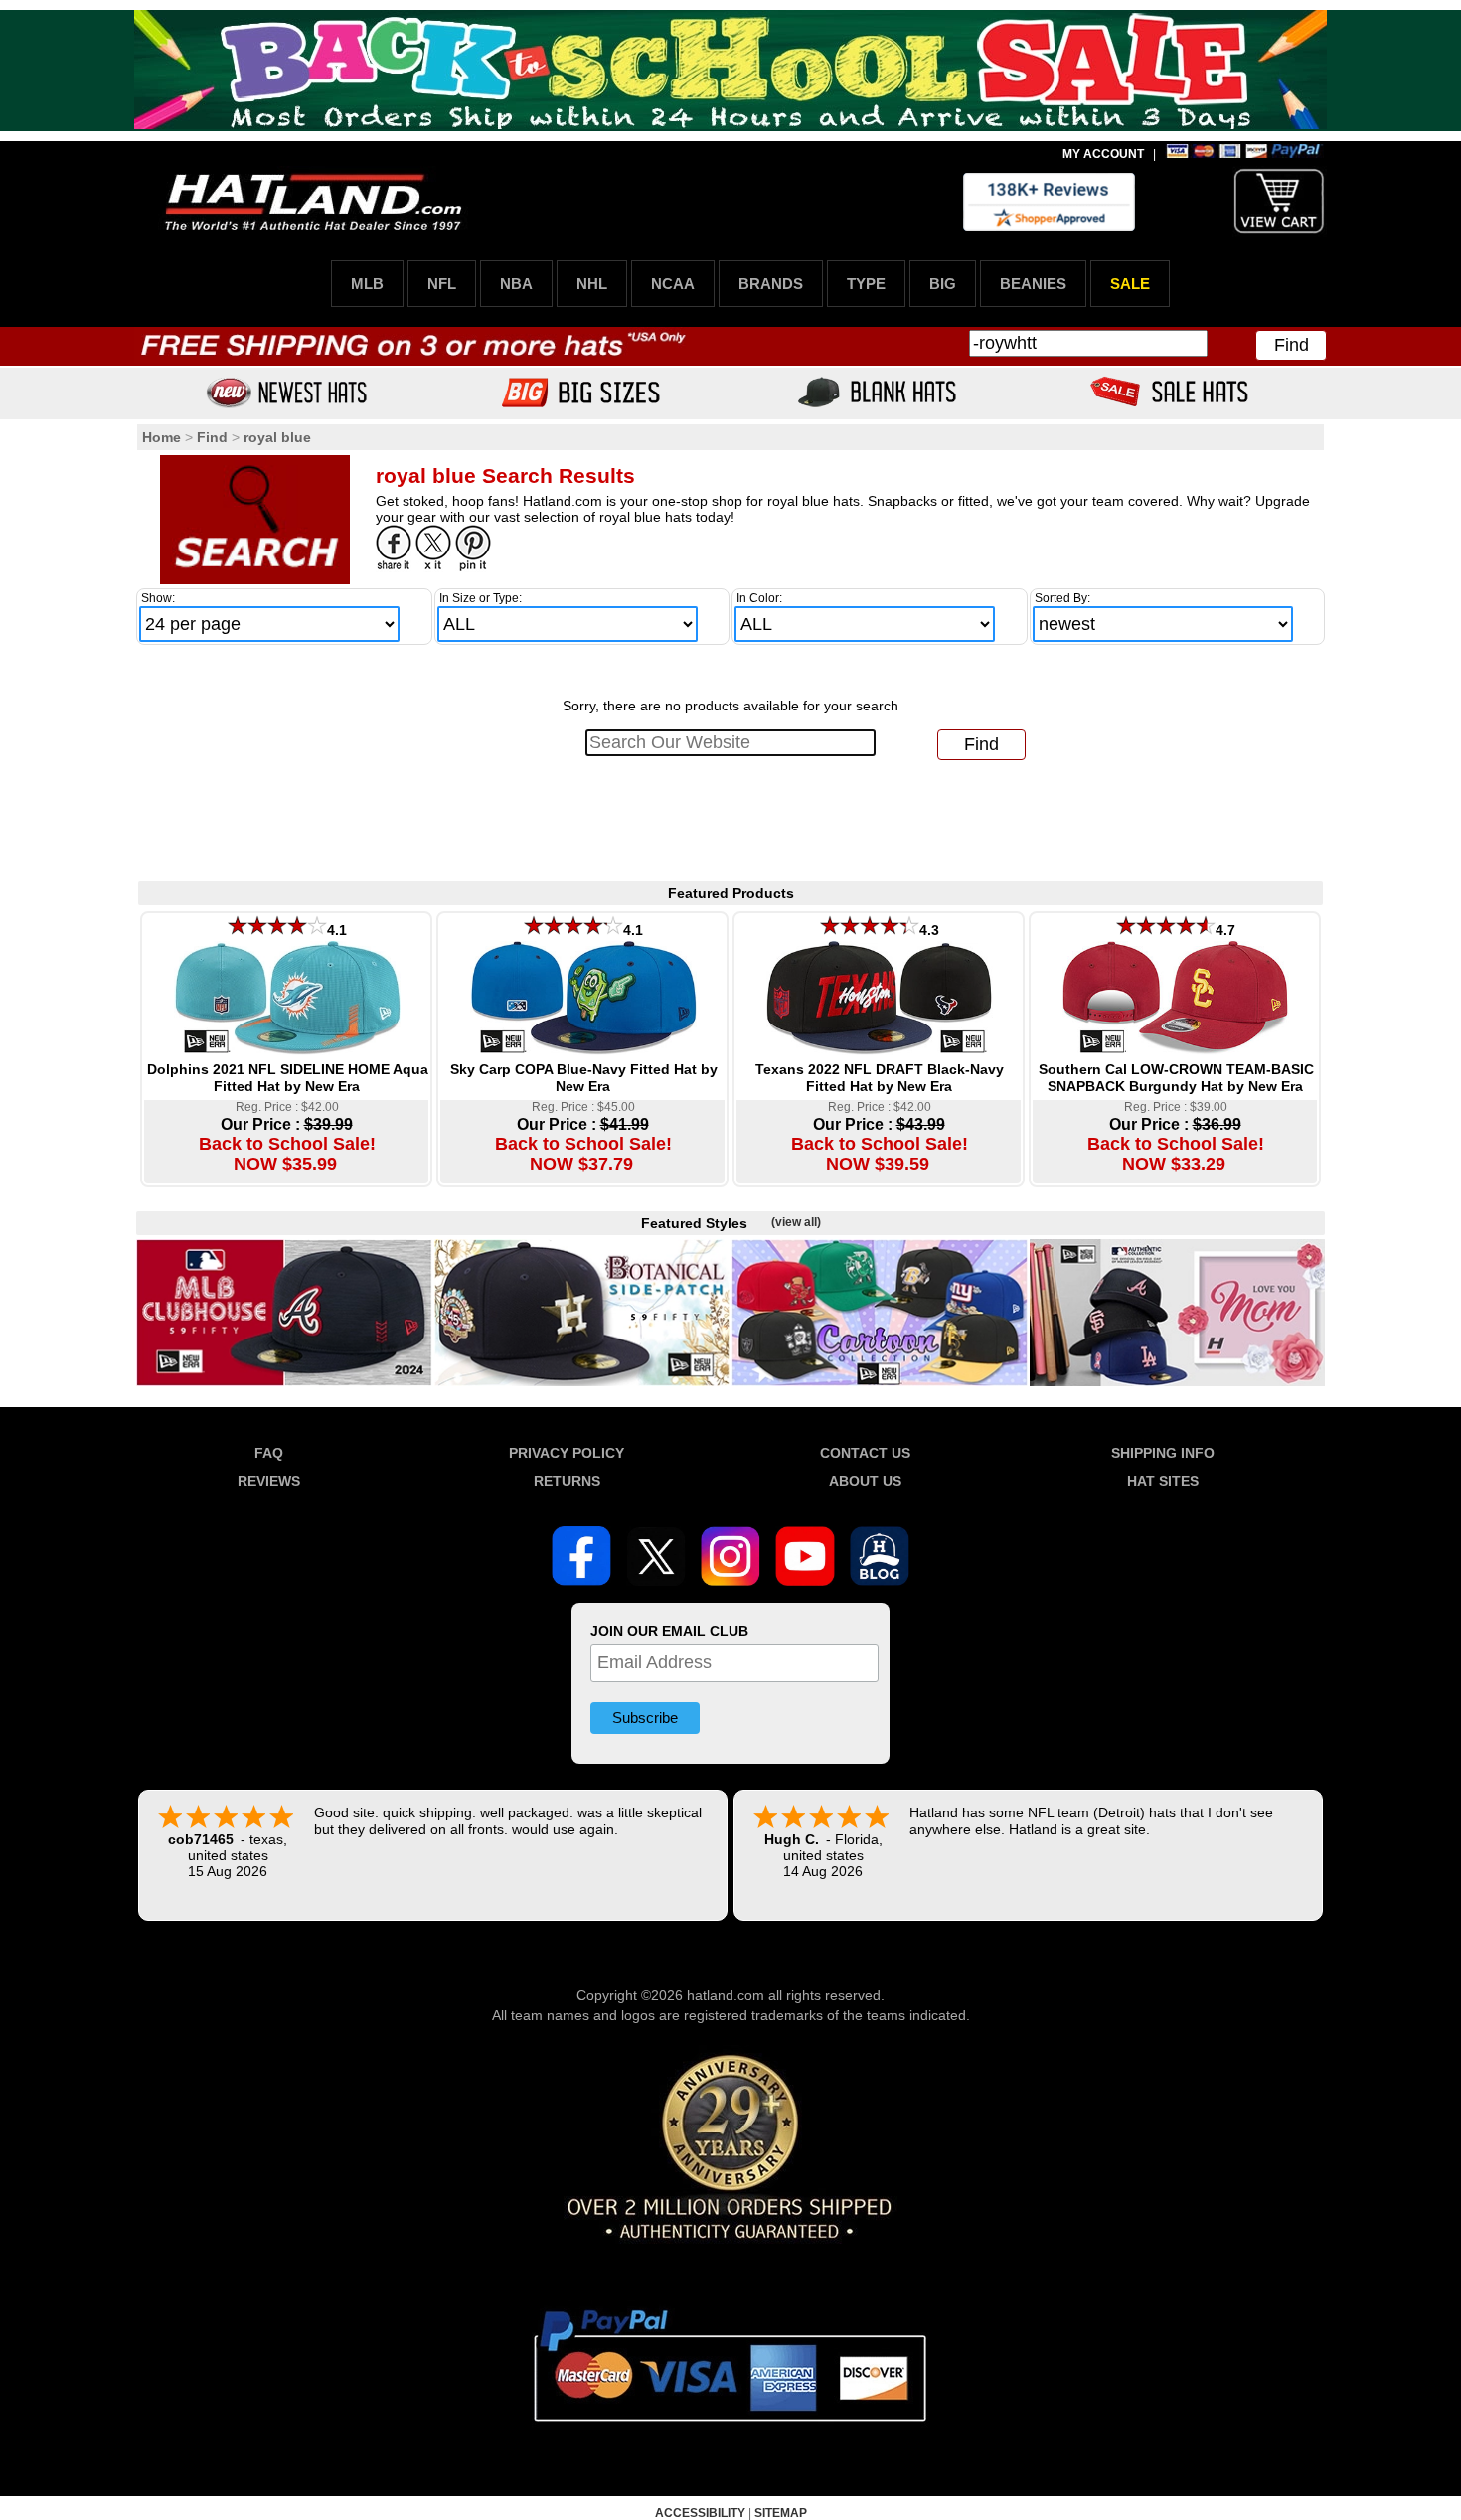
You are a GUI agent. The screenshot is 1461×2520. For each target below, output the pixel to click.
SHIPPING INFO (1163, 1453)
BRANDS (771, 284)
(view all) (796, 1222)
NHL (592, 284)
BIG (943, 284)
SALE (1130, 284)
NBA (516, 284)
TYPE (866, 284)
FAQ (269, 1453)
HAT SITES (1163, 1481)
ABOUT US (865, 1481)
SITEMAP (781, 2513)
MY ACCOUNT (1103, 154)
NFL (442, 284)
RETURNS (567, 1481)
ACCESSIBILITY (700, 2513)
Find (1292, 345)
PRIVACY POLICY (567, 1453)
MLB (367, 284)
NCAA (673, 284)
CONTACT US (865, 1453)
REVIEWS (269, 1481)
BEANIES (1033, 284)
